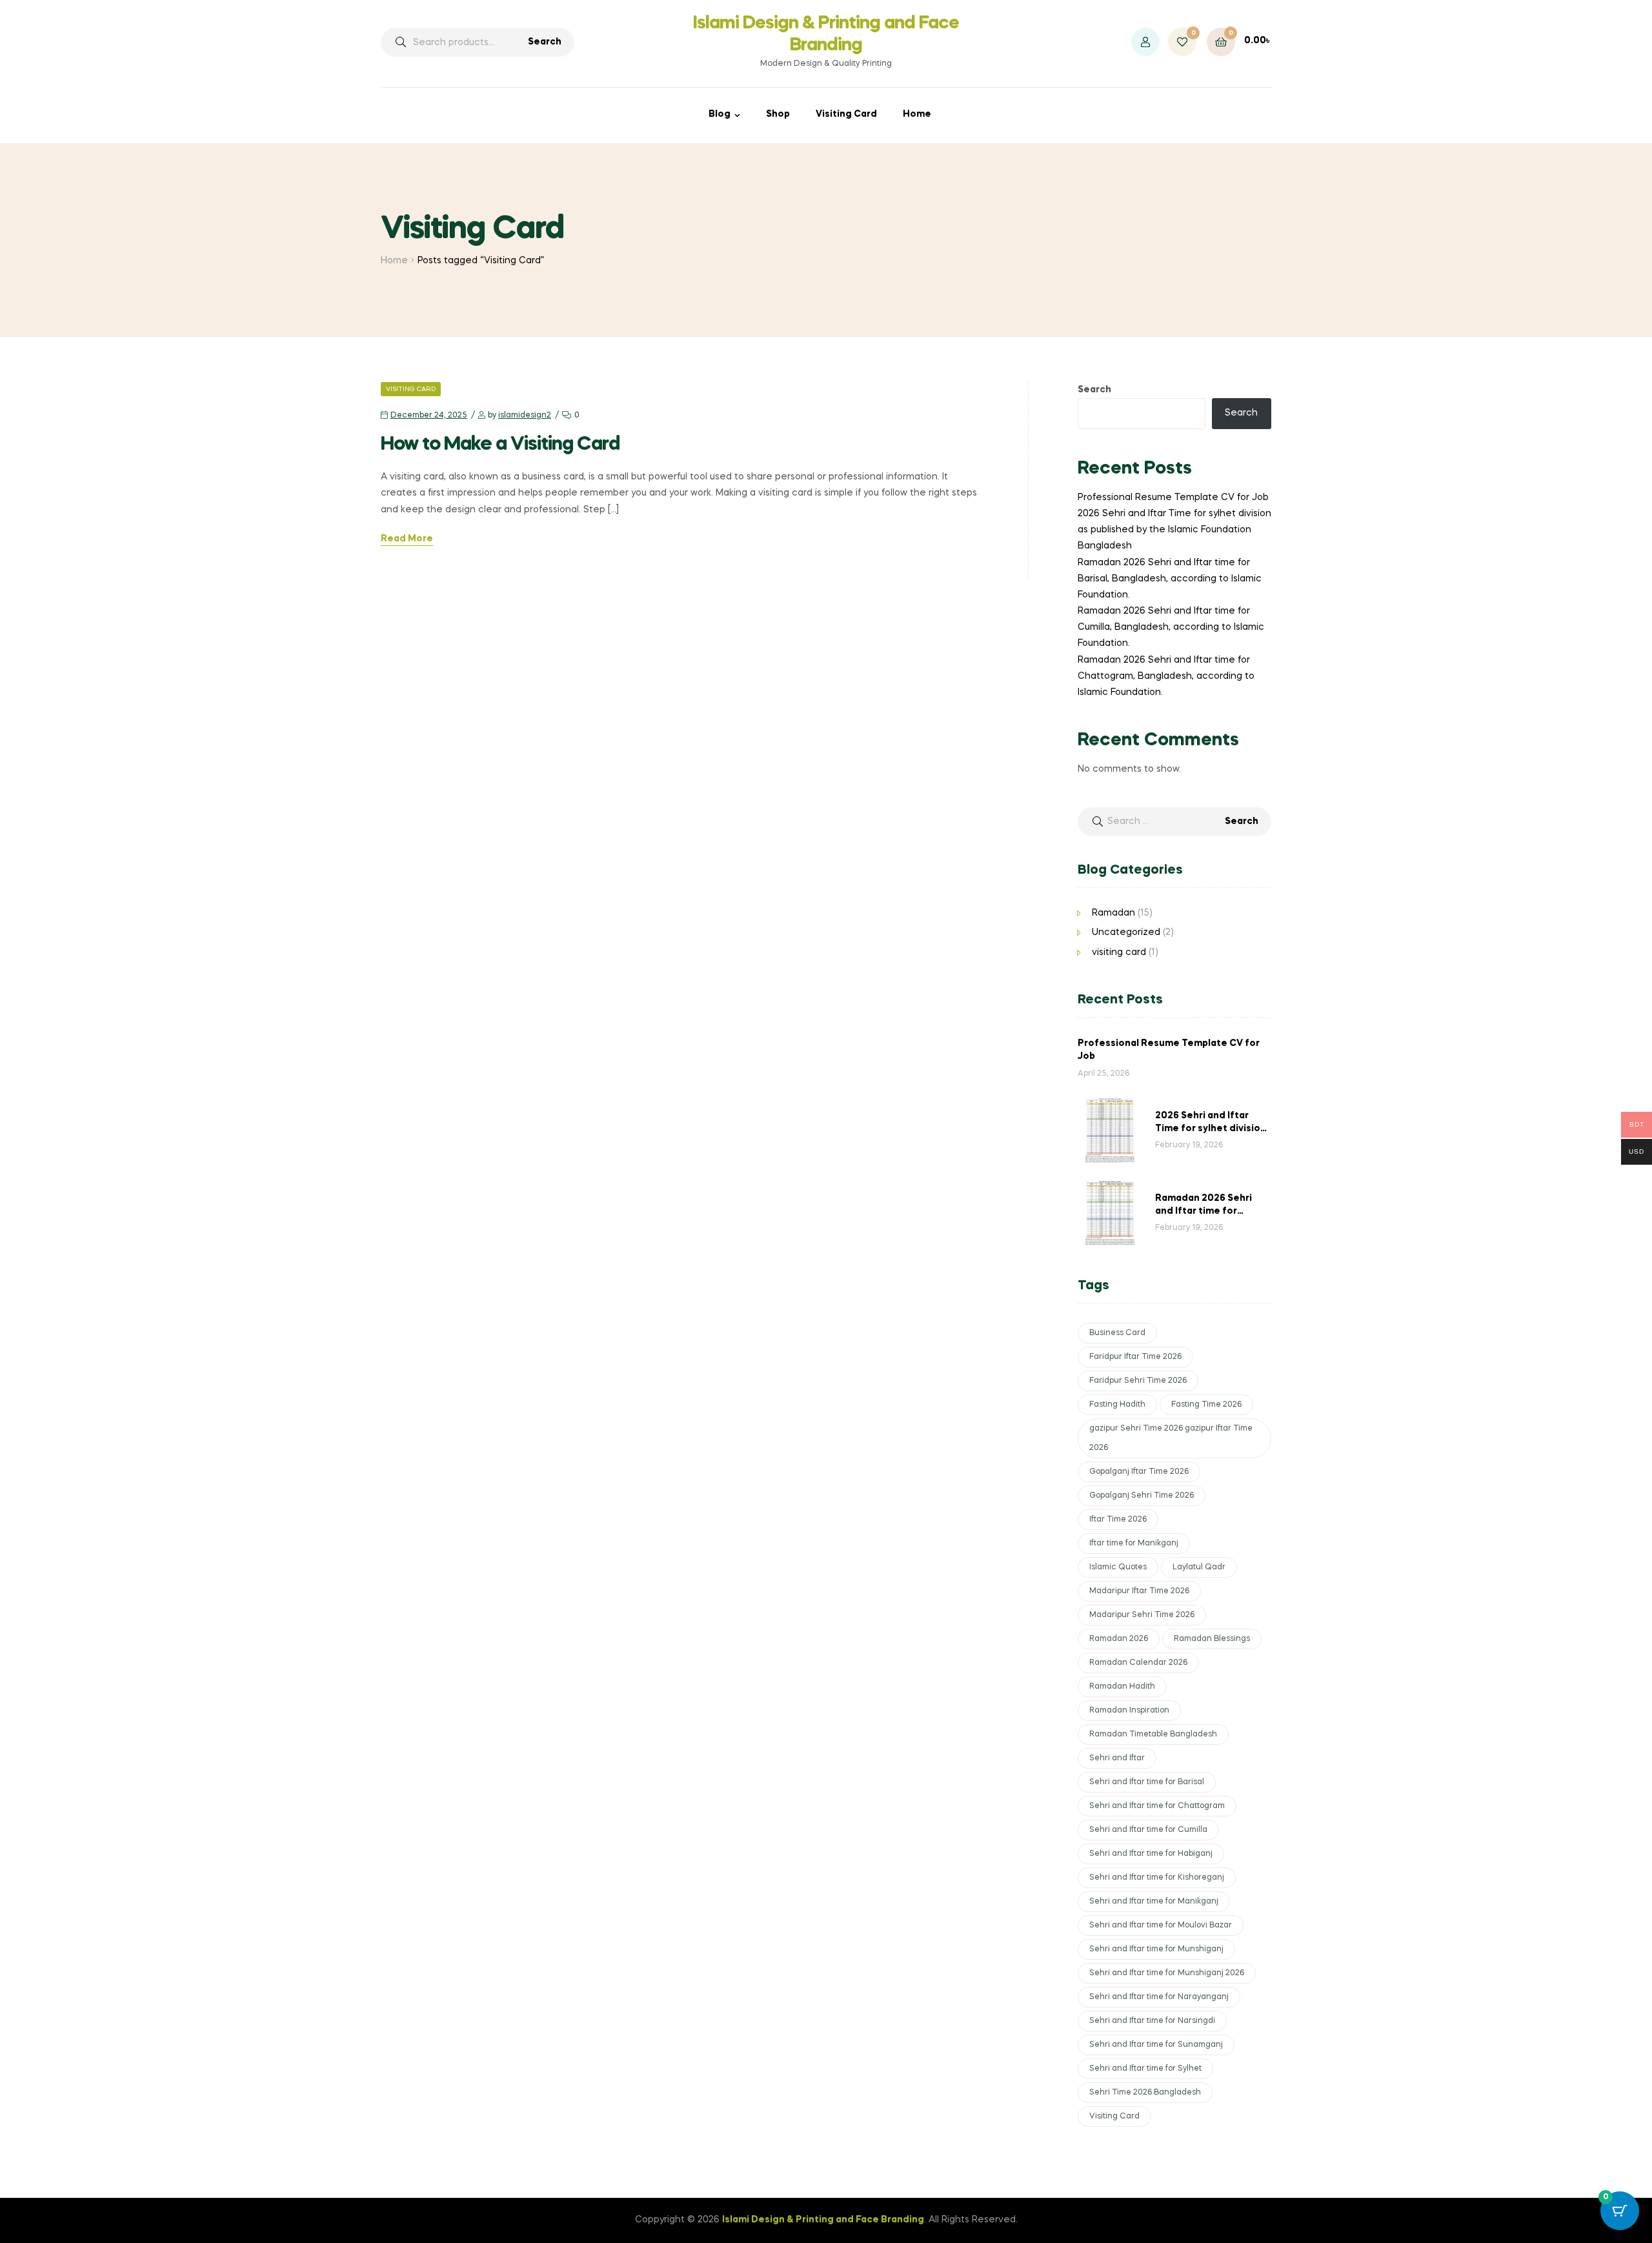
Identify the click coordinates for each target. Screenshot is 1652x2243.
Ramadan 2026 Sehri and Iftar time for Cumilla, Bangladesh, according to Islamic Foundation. (1171, 627)
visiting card (411, 389)
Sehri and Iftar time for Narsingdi (1152, 2021)
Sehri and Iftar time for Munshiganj (1156, 1949)
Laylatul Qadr (1199, 1567)
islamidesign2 (525, 416)
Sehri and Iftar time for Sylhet (1145, 2069)
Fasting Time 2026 (1206, 1405)
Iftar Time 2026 (1118, 1520)
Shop (778, 114)
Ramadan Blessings (1212, 1639)
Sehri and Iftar (1117, 1758)
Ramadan (1113, 913)
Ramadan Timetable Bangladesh (1153, 1735)
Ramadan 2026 (1119, 1639)
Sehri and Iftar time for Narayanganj (1159, 1997)
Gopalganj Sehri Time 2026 (1142, 1496)
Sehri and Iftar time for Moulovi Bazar (1161, 1926)
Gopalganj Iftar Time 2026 (1139, 1472)
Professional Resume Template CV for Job (1173, 498)
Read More (407, 539)
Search (545, 42)
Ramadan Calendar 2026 (1138, 1663)
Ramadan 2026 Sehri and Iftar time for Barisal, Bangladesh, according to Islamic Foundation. (1170, 579)
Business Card (1117, 1333)
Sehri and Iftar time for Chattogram (1157, 1806)
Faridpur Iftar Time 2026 (1135, 1357)
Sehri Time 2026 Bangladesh (1145, 2093)
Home (917, 114)
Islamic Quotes (1118, 1567)
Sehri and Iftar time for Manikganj (1154, 1902)
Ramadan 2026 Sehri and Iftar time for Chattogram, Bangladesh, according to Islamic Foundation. (1166, 676)
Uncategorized (1126, 932)
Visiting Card (846, 114)
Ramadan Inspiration (1129, 1711)
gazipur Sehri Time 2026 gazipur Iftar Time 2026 (1171, 1438)
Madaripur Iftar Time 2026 (1139, 1591)
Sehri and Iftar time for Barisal (1147, 1782)
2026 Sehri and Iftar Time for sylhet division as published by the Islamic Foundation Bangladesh (1174, 530)
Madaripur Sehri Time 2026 (1142, 1615)
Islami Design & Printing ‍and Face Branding (823, 2220)
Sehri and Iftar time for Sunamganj (1156, 2045)
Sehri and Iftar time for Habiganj (1151, 1854)
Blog (720, 114)
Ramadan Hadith (1122, 1687)
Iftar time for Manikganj (1134, 1544)
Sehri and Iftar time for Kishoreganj (1157, 1878)
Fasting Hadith (1117, 1405)
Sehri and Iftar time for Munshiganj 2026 (1167, 1973)
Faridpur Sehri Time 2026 (1138, 1381)
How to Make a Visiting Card (500, 445)
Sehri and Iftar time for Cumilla (1148, 1830)
